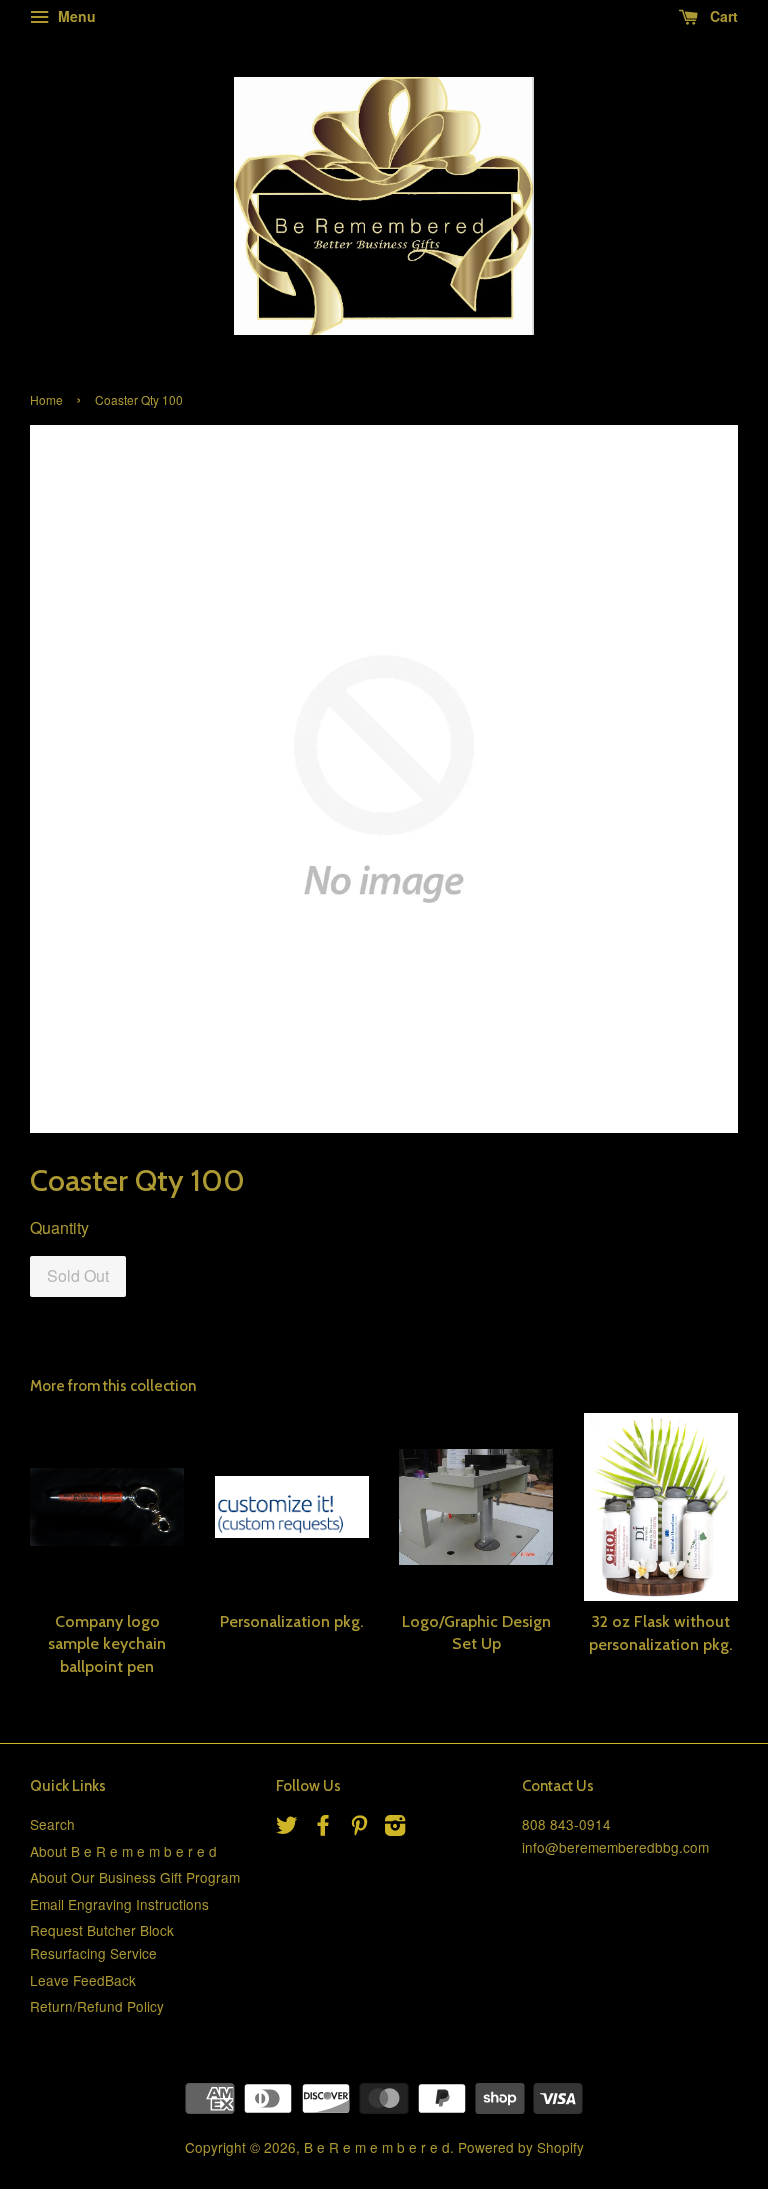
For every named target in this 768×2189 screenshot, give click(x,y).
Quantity (59, 1227)
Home (46, 399)
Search (52, 1824)
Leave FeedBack (83, 1980)
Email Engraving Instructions (119, 1904)
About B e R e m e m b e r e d (123, 1851)
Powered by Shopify (521, 2147)
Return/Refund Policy (97, 2006)
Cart (722, 16)
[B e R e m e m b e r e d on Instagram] (395, 1828)
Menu (75, 16)
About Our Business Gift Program (135, 1877)
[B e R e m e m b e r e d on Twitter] (287, 1828)
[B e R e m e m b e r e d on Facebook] (323, 1828)
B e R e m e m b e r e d (377, 2147)
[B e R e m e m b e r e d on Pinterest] (359, 1828)
